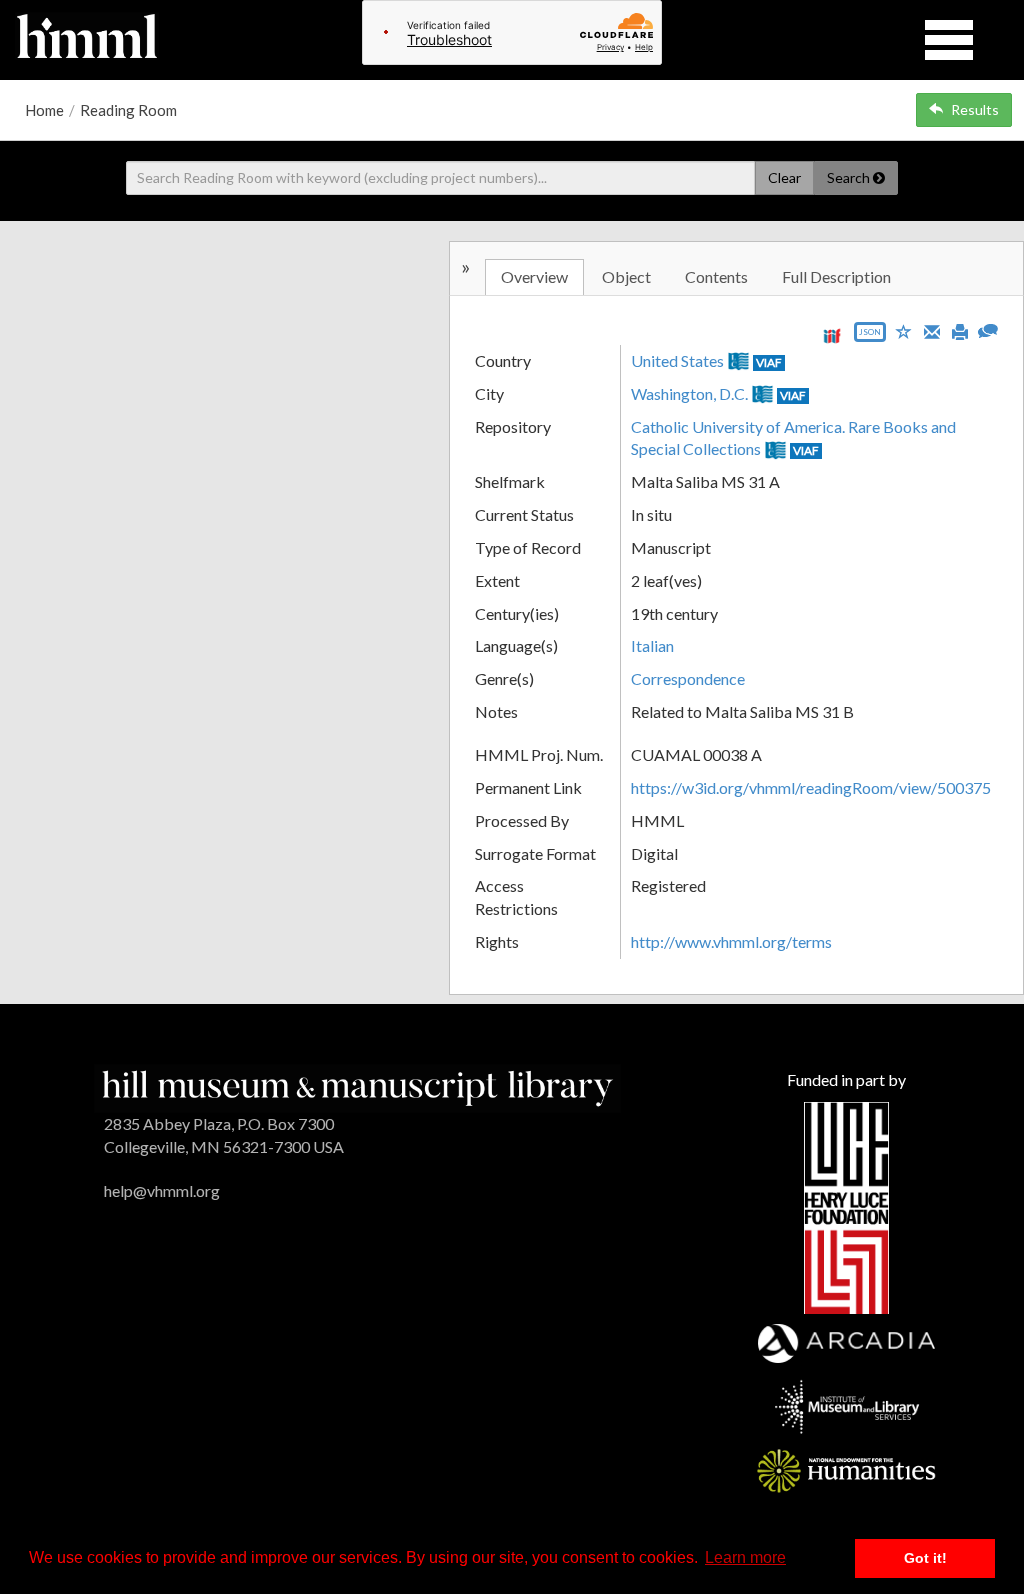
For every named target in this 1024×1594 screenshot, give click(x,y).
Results (975, 109)
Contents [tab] (716, 276)
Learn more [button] (745, 1557)
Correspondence (688, 678)
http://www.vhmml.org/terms (731, 941)
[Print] (960, 330)
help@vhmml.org (162, 1190)
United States (677, 360)
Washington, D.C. (689, 393)
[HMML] (357, 1086)
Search (850, 177)
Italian (652, 645)
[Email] (932, 330)
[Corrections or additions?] (988, 328)
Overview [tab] (534, 276)
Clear (784, 177)
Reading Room (128, 110)
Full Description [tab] (836, 276)
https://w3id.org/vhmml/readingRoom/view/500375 (811, 787)
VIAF (769, 362)
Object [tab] (626, 276)
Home (44, 110)
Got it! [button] (925, 1558)
